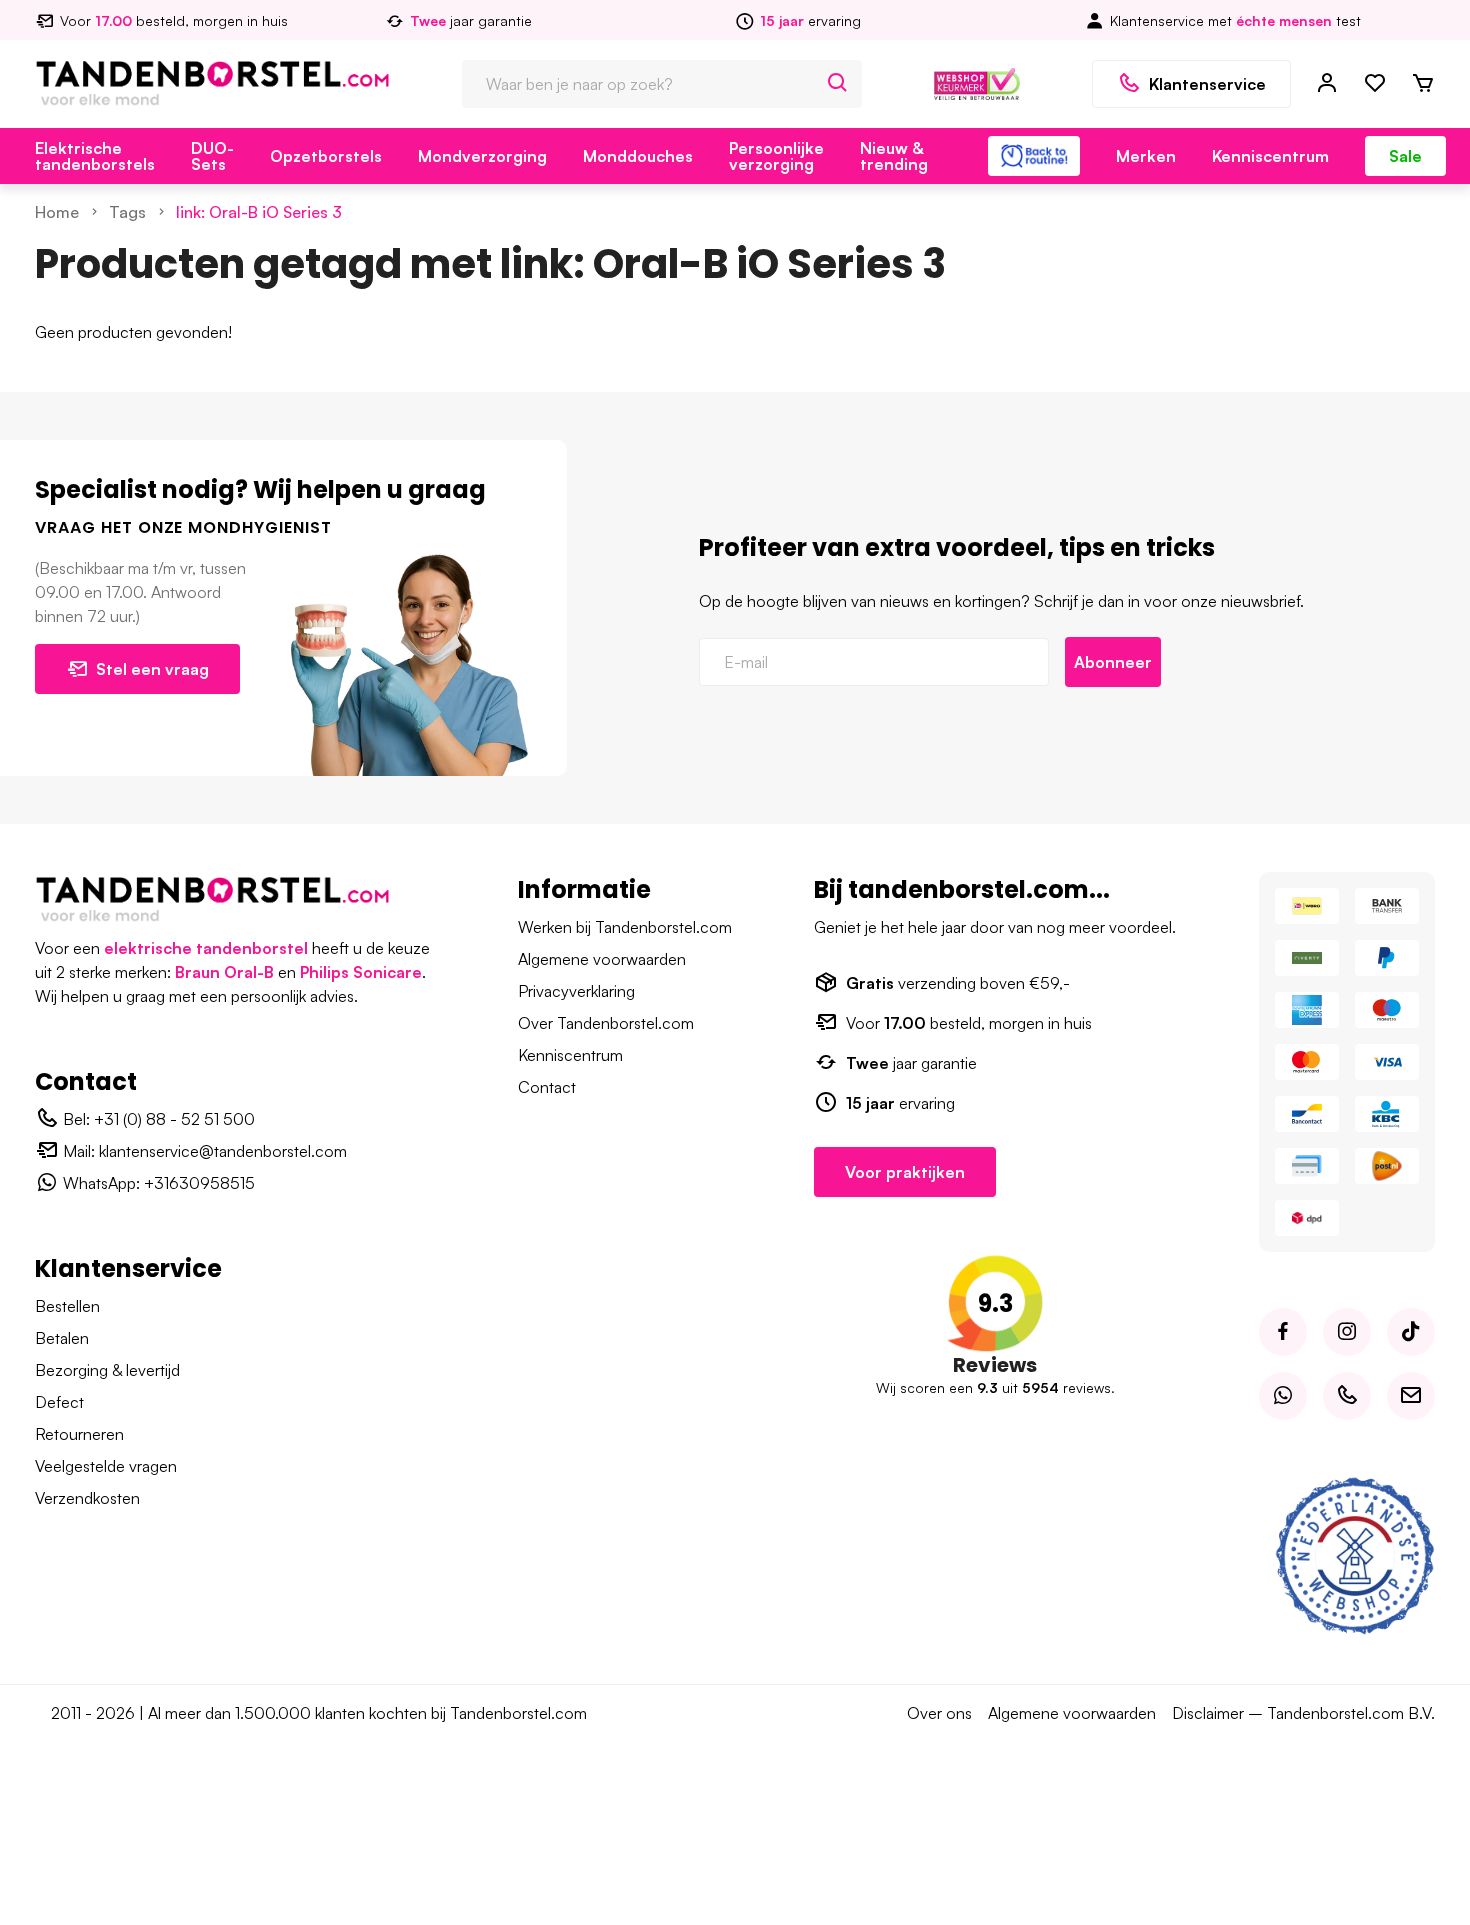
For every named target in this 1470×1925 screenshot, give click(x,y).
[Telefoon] (1347, 1396)
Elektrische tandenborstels (95, 156)
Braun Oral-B (224, 972)
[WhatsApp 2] (1283, 1396)
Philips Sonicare (361, 972)
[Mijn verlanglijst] (1375, 84)
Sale (1405, 156)
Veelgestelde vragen (106, 1466)
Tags (127, 212)
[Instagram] (1347, 1332)
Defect (59, 1402)
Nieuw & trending (894, 156)
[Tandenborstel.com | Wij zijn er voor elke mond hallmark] (977, 82)
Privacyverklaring (576, 991)
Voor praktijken (905, 1172)
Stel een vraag (152, 669)
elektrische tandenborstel (206, 948)
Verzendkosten (87, 1498)
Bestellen (67, 1306)
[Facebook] (1283, 1332)
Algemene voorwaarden (602, 959)
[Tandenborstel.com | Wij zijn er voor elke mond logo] (212, 82)
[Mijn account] (1327, 84)
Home (57, 212)
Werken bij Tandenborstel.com (625, 927)
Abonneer (1113, 662)
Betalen (62, 1338)
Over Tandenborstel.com (606, 1023)
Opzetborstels (326, 156)
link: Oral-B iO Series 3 (259, 212)
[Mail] (1411, 1396)
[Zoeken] (838, 84)
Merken (1146, 156)
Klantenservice (1207, 84)
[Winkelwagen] (1423, 84)
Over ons (939, 1713)
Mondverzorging (482, 156)
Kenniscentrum (1270, 156)
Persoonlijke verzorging (776, 156)
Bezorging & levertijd (107, 1370)
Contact (547, 1087)
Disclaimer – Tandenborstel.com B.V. (1303, 1713)
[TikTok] (1411, 1332)
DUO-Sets (212, 156)
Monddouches (638, 156)
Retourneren (79, 1434)
